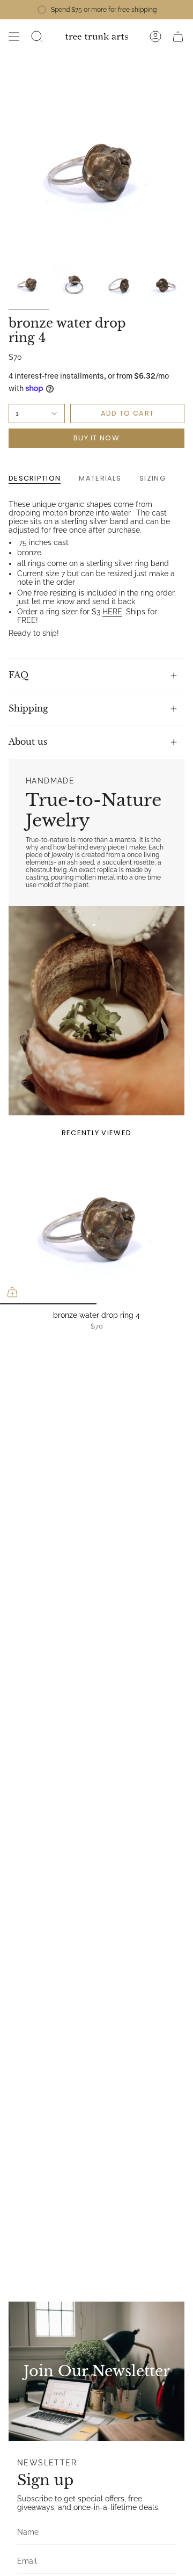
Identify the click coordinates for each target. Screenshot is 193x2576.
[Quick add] (12, 1292)
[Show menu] (14, 37)
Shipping (28, 708)
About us (28, 742)
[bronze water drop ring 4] (96, 1227)
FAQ (18, 675)
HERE (112, 612)
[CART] (178, 37)
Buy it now (96, 438)
